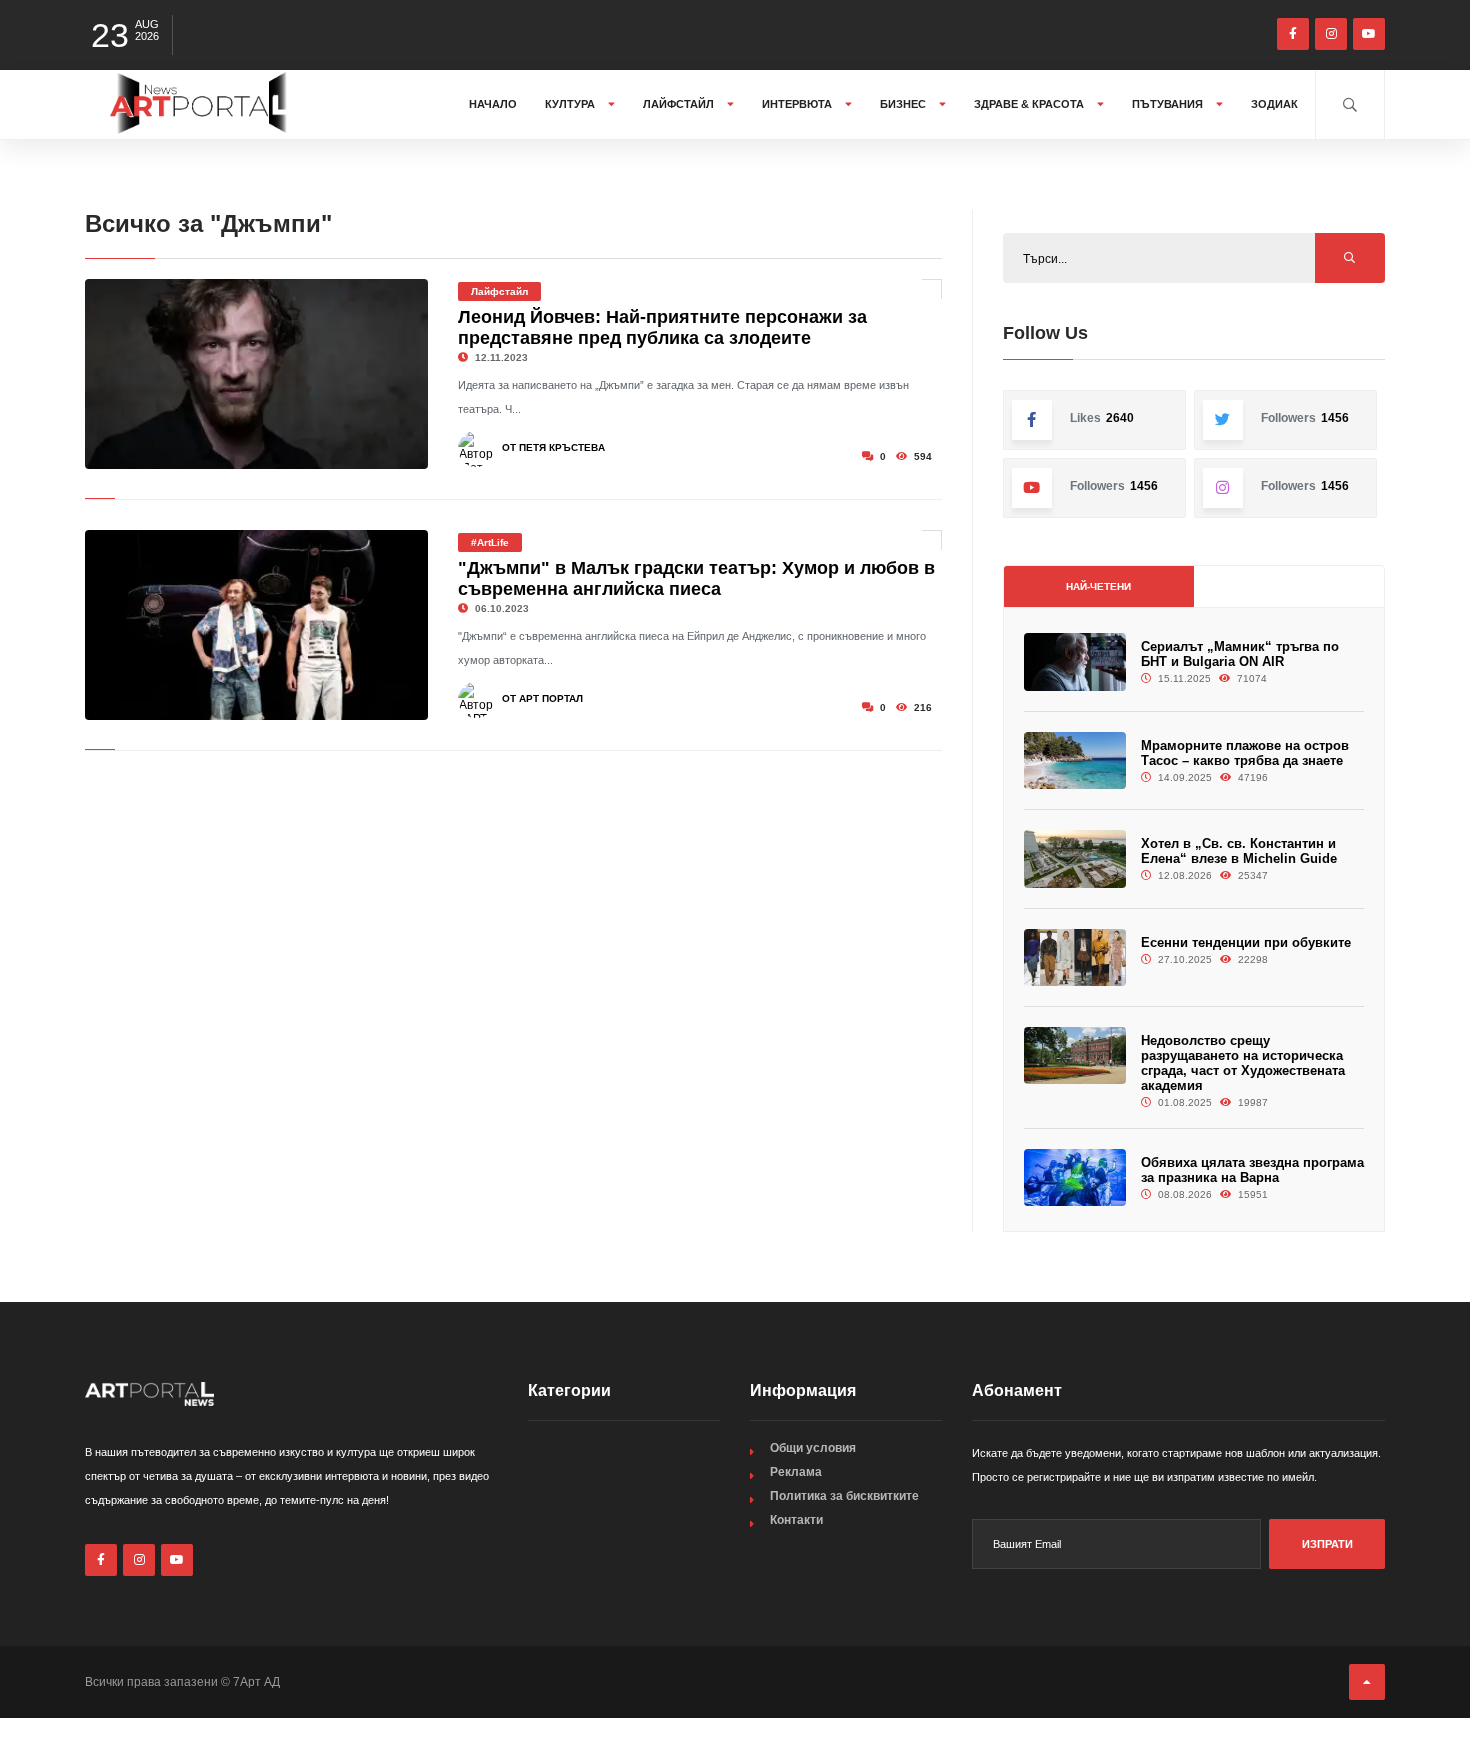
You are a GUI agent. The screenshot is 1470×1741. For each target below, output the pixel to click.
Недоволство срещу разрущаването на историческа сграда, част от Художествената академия (1243, 1063)
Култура (571, 104)
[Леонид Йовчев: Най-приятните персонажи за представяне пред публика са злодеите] (256, 374)
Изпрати (1327, 1544)
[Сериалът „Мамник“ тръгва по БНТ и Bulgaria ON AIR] (1075, 661)
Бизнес (904, 104)
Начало (493, 104)
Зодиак (1274, 104)
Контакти (796, 1520)
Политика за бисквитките (844, 1496)
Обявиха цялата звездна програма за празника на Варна (1252, 1170)
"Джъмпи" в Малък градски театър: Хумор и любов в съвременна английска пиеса (696, 578)
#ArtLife (490, 542)
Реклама (796, 1472)
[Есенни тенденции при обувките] (1075, 957)
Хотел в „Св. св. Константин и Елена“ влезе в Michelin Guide (1239, 851)
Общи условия (813, 1448)
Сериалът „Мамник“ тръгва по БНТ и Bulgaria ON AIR (1240, 654)
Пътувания (1169, 104)
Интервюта (798, 104)
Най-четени (1098, 586)
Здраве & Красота (1030, 104)
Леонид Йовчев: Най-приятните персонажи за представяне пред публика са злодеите (662, 327)
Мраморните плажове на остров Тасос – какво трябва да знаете (1245, 753)
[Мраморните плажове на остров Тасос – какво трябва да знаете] (1075, 760)
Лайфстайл (680, 104)
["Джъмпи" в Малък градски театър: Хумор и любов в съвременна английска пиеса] (256, 625)
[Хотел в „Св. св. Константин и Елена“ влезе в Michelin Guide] (1075, 858)
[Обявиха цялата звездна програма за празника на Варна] (1075, 1177)
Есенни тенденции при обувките (1246, 942)
